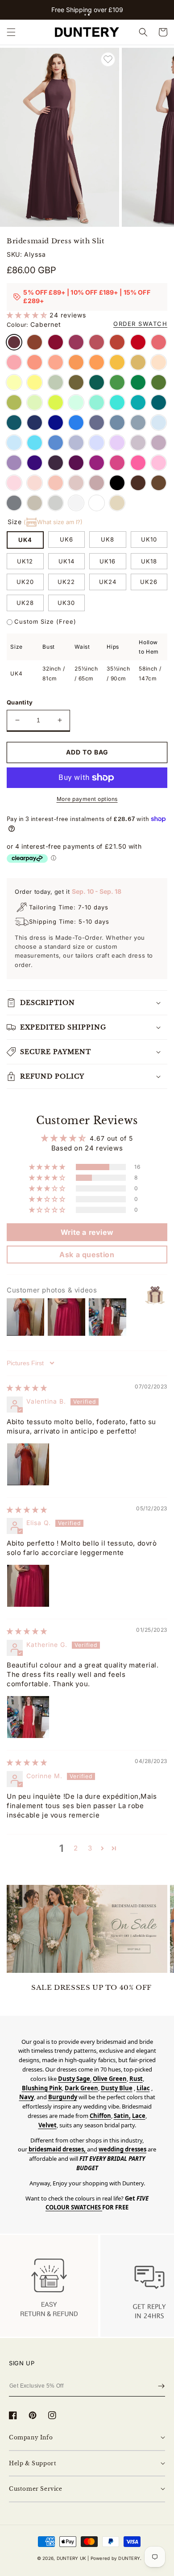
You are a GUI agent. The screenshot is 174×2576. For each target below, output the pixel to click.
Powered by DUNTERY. (116, 2558)
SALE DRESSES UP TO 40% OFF (91, 1987)
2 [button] (76, 1848)
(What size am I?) (53, 522)
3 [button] (90, 1848)
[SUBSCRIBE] (161, 2386)
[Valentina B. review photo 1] (28, 1464)
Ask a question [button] (87, 1255)
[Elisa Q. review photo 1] (28, 1586)
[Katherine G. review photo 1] (28, 1717)
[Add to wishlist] (108, 59)
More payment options (87, 799)
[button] (85, 15)
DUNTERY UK (71, 2558)
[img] (27, 1388)
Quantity (20, 702)
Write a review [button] (87, 1232)
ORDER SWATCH (140, 324)
